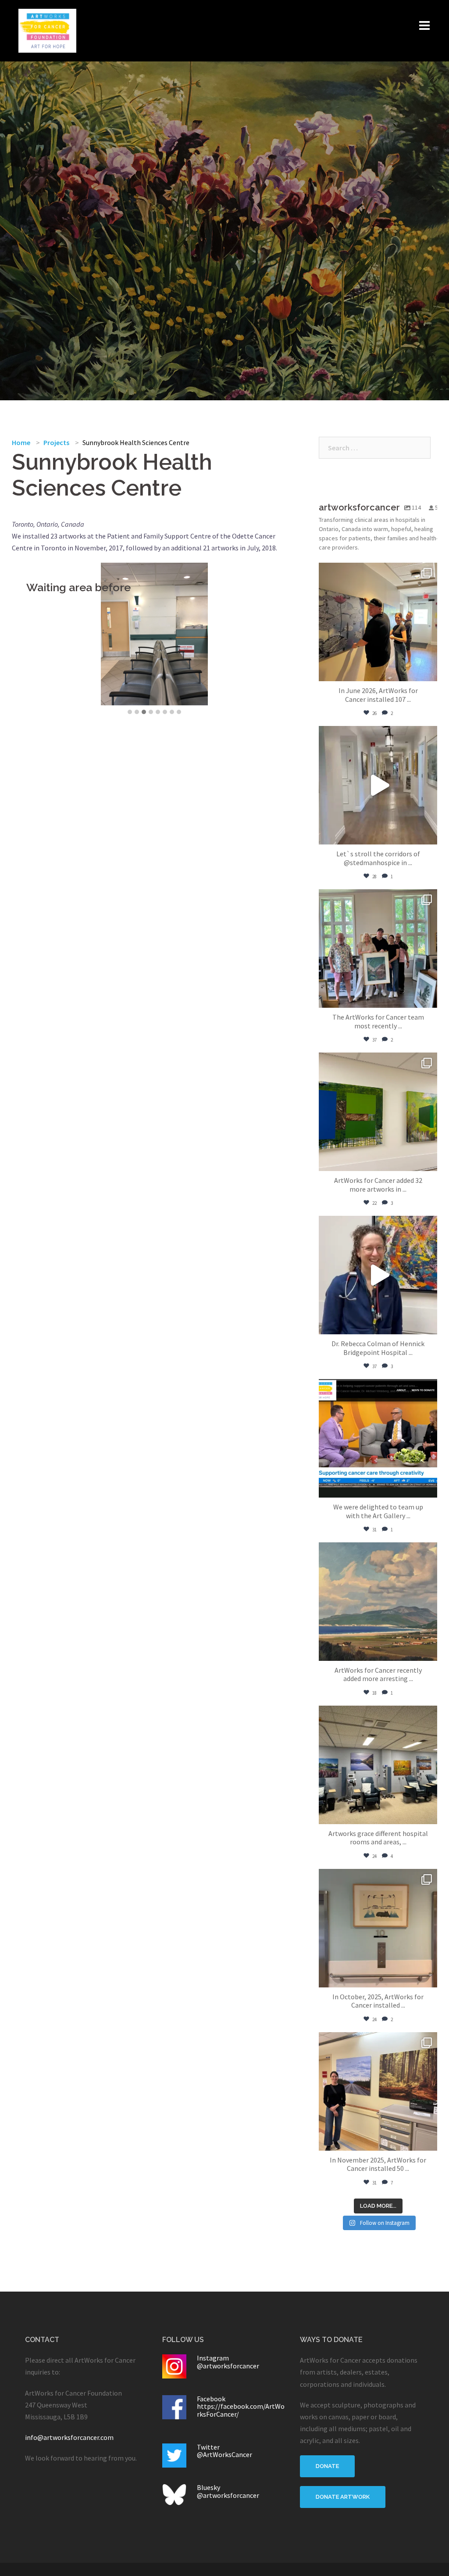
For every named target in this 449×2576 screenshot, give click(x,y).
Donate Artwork (343, 2497)
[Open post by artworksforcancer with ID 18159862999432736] (378, 1438)
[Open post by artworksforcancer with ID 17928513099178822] (378, 2091)
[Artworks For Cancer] (47, 30)
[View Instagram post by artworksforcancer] (428, 670)
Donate (327, 2466)
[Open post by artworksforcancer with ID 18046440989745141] (378, 1602)
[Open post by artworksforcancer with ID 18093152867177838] (378, 1112)
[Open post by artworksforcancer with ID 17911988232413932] (378, 785)
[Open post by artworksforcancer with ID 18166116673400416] (378, 1928)
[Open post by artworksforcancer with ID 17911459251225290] (378, 948)
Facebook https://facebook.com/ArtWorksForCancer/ (241, 2406)
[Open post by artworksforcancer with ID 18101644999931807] (378, 1765)
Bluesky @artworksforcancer (228, 2491)
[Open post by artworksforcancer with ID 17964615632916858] (378, 1275)
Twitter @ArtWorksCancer (224, 2451)
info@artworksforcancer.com (69, 2437)
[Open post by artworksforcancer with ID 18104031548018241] (378, 622)
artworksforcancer (377, 571)
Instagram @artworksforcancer (228, 2362)
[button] (130, 712)
